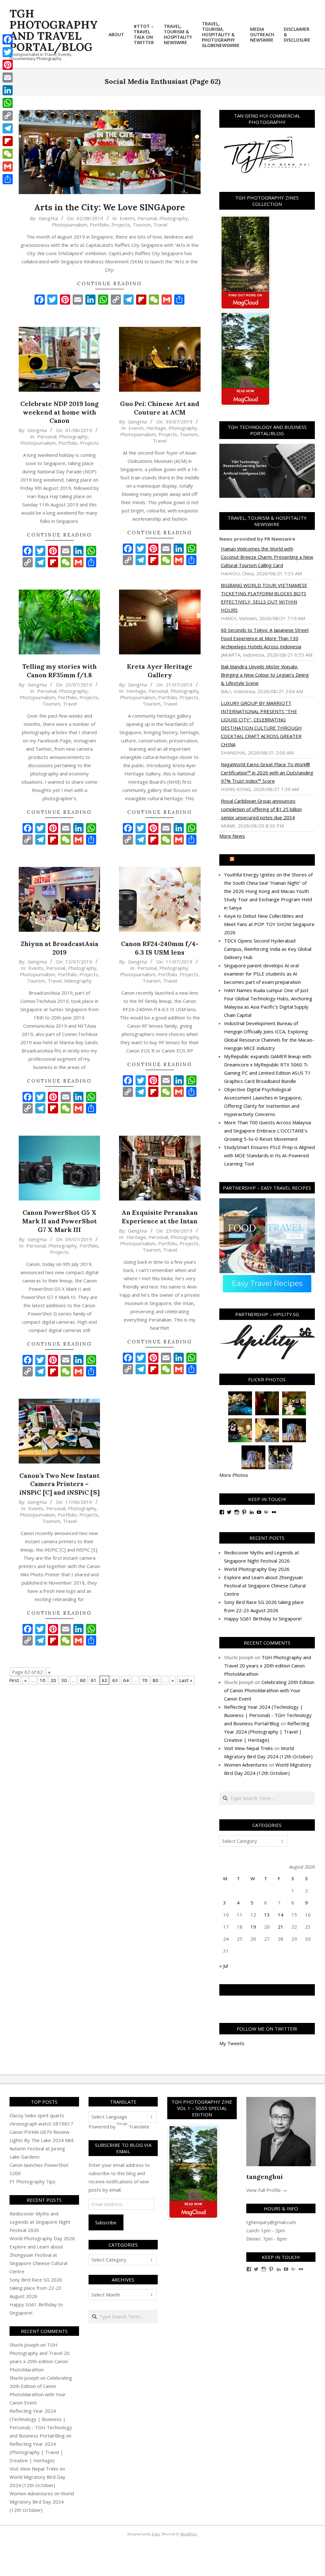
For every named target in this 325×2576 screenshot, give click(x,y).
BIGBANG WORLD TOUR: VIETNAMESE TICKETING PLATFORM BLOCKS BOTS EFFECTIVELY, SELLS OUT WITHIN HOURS (264, 598)
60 (83, 1680)
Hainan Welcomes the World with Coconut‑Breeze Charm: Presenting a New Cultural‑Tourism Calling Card (267, 557)
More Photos (234, 1475)
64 (126, 1680)
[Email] (8, 78)
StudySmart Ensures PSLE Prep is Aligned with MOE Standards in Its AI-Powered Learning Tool (269, 1155)
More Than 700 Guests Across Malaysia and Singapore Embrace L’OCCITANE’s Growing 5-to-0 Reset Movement (268, 1131)
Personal (147, 218)
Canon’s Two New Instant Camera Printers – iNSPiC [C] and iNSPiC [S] (60, 1484)
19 (253, 1927)
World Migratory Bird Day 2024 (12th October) (42, 2502)
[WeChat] (8, 154)
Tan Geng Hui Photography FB (267, 1990)
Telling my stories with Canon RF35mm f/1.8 (60, 671)
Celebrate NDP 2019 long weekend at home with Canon (60, 412)
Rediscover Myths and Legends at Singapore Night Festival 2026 (40, 2222)
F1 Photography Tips (33, 2181)
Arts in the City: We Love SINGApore (110, 207)
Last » (186, 1680)
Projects (121, 225)
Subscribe (106, 2222)
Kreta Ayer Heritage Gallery (160, 671)
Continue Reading (109, 284)
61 (94, 1680)
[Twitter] (8, 52)
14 (281, 1915)
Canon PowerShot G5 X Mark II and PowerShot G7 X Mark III (60, 1221)
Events (127, 218)
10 (43, 1680)
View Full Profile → (267, 2190)
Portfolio (99, 225)
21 (281, 1927)
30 (64, 1680)
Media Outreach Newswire (270, 860)
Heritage (156, 428)
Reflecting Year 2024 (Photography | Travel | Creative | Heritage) (267, 1732)
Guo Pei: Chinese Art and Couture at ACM (160, 408)
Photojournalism (70, 225)
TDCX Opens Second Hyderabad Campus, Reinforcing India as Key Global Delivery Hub (268, 949)
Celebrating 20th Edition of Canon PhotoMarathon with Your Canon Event (269, 1690)
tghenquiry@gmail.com (271, 2222)
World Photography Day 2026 (257, 1569)
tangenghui (265, 2177)
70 (145, 1680)
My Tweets (232, 2043)
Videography (78, 981)
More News (232, 836)
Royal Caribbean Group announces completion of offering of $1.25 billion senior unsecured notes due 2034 (261, 809)
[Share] (8, 179)
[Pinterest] (8, 65)
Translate (139, 2126)
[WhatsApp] (8, 103)
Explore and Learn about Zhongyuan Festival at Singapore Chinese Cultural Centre (265, 1585)
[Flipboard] (8, 141)
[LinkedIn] (8, 90)
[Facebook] (8, 39)
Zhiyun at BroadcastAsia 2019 (60, 948)
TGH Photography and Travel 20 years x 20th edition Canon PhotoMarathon (268, 1666)
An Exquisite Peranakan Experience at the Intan (160, 1217)
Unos (156, 2534)
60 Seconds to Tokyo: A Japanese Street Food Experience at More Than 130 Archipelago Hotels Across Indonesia (265, 638)
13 (267, 1915)
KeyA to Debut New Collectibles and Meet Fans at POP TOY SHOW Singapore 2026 (269, 924)
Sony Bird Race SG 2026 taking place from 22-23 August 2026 (36, 2288)
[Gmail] (8, 166)
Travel (160, 225)
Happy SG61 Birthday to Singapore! (263, 1619)
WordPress (189, 2534)
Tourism (142, 225)
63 (115, 1680)
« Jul (224, 1966)
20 (53, 1680)
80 (156, 1680)
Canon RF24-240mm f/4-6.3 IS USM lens (160, 948)
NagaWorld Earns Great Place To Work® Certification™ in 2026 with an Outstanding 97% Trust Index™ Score (267, 773)
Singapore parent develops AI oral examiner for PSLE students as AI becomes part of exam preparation (262, 974)
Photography (174, 218)
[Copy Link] (8, 116)
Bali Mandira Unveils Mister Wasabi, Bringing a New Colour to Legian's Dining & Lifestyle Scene (265, 675)
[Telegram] (8, 128)
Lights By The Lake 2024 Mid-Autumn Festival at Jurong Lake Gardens (42, 2148)
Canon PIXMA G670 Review (40, 2132)
